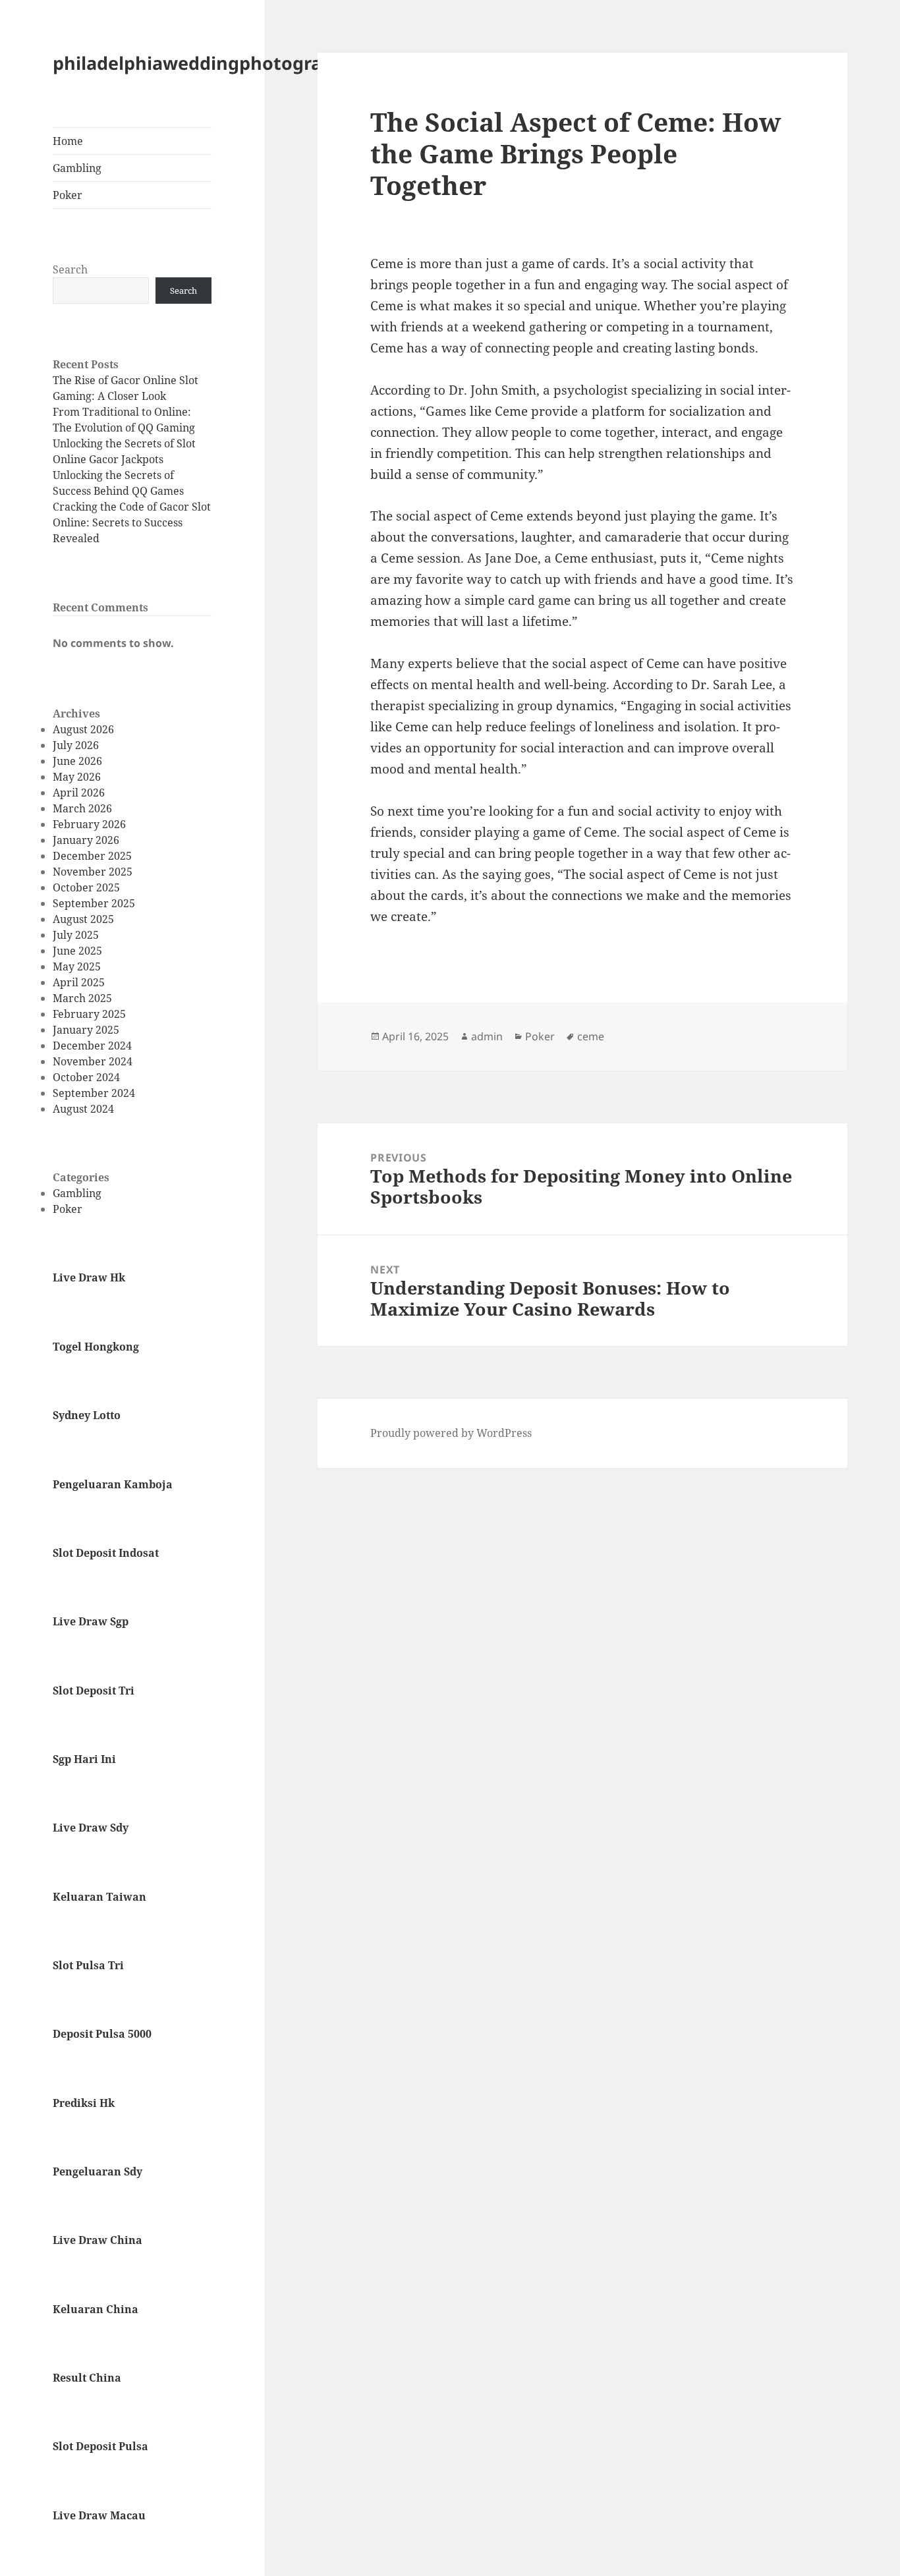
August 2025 (83, 919)
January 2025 (86, 1030)
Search (70, 269)
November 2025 (93, 872)
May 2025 (77, 966)
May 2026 (77, 777)
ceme (591, 1036)
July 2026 (76, 745)
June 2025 (77, 951)
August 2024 (83, 1109)
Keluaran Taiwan (99, 1897)
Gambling (77, 168)
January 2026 (86, 840)
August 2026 (83, 729)
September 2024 (94, 1093)
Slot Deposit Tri (94, 1691)
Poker (68, 195)
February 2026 (89, 824)
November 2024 (93, 1061)
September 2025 (94, 903)
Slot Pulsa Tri (88, 1965)
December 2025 (92, 856)
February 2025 (89, 1014)
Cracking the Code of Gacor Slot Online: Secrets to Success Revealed (132, 522)
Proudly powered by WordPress (451, 1433)
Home (68, 141)
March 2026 (82, 808)
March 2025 (82, 998)
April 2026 (79, 793)
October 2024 (86, 1077)
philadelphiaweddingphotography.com (225, 63)
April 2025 (79, 982)
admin (487, 1036)
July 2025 (76, 935)
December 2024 (92, 1046)
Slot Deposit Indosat (106, 1553)
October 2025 (86, 887)
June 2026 (77, 761)
